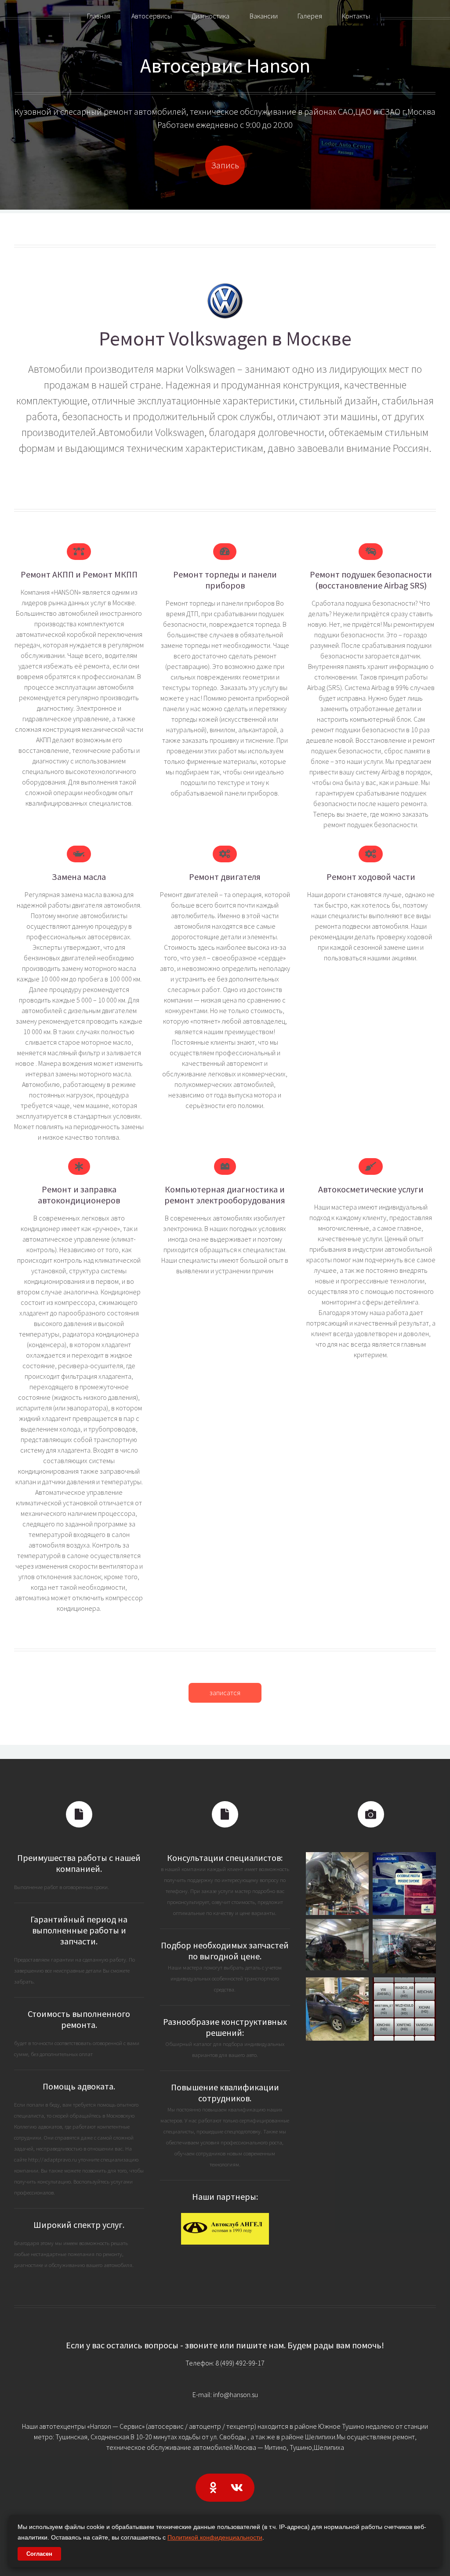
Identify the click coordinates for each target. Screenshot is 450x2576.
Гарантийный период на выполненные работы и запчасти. (79, 1930)
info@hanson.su (236, 2394)
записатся (225, 1693)
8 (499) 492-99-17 (240, 2363)
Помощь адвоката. (79, 2086)
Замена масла (79, 877)
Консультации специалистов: (225, 1858)
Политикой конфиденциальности (215, 2537)
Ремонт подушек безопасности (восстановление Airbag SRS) (371, 580)
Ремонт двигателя (225, 877)
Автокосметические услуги (371, 1189)
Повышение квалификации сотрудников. (225, 2093)
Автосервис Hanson (225, 65)
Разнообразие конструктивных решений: (225, 2027)
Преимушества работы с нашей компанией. (79, 1863)
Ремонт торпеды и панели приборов (225, 580)
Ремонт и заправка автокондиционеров (79, 1195)
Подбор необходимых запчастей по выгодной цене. (225, 1951)
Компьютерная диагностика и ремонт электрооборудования (225, 1195)
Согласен (39, 2554)
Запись (225, 165)
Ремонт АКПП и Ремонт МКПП (79, 574)
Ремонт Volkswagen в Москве (225, 338)
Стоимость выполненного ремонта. (79, 2019)
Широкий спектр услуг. (79, 2225)
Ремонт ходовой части (371, 877)
